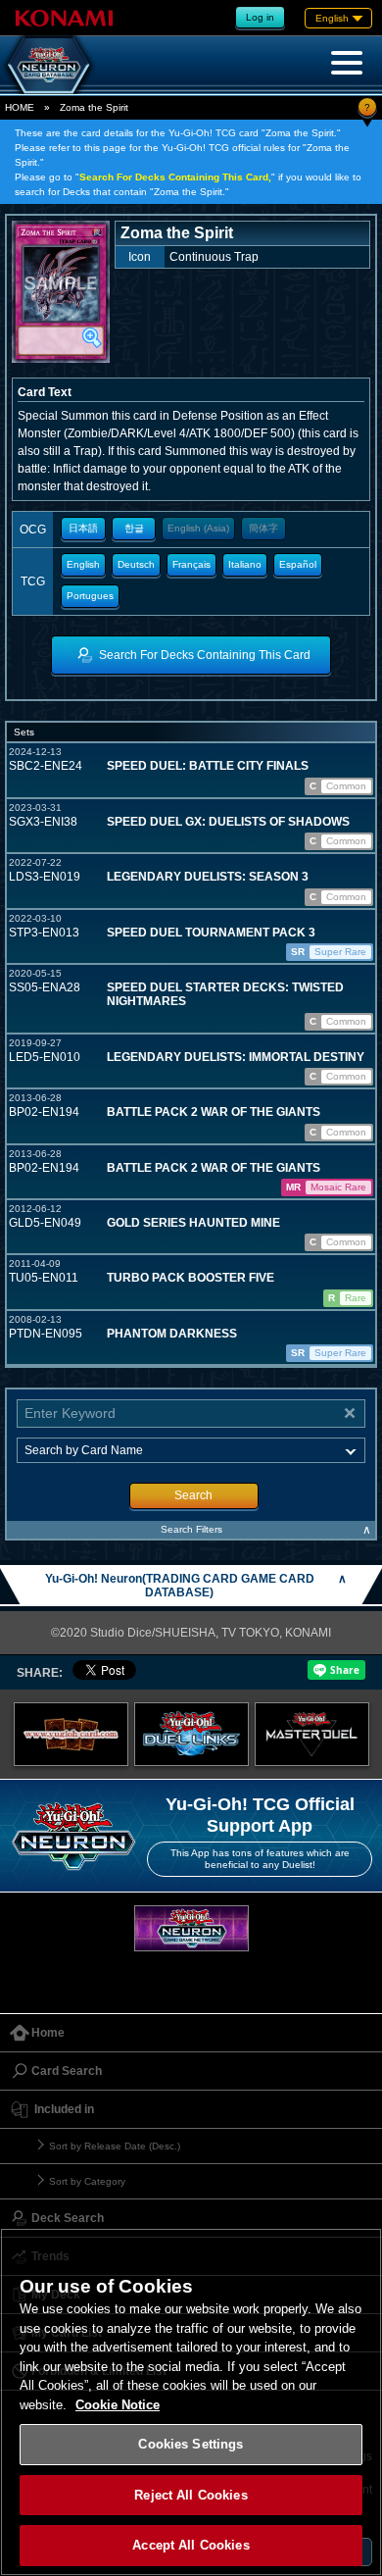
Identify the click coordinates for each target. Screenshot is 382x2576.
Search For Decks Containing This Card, (175, 177)
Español (298, 564)
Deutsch (136, 564)
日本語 (83, 528)
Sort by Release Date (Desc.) (115, 2146)
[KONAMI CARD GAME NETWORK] (191, 1928)
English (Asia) (198, 528)
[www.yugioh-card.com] (71, 1734)
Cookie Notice (118, 2405)
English (83, 564)
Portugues (90, 596)
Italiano (245, 564)
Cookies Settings (191, 2444)
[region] (191, 2402)
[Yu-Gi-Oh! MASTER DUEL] (312, 1734)
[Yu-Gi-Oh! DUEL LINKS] (191, 1734)
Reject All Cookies (191, 2495)
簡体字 (263, 528)
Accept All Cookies (191, 2545)
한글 (134, 528)
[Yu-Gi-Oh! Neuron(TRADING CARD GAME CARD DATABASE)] (49, 65)
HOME (20, 107)
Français (191, 564)
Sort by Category (87, 2181)
